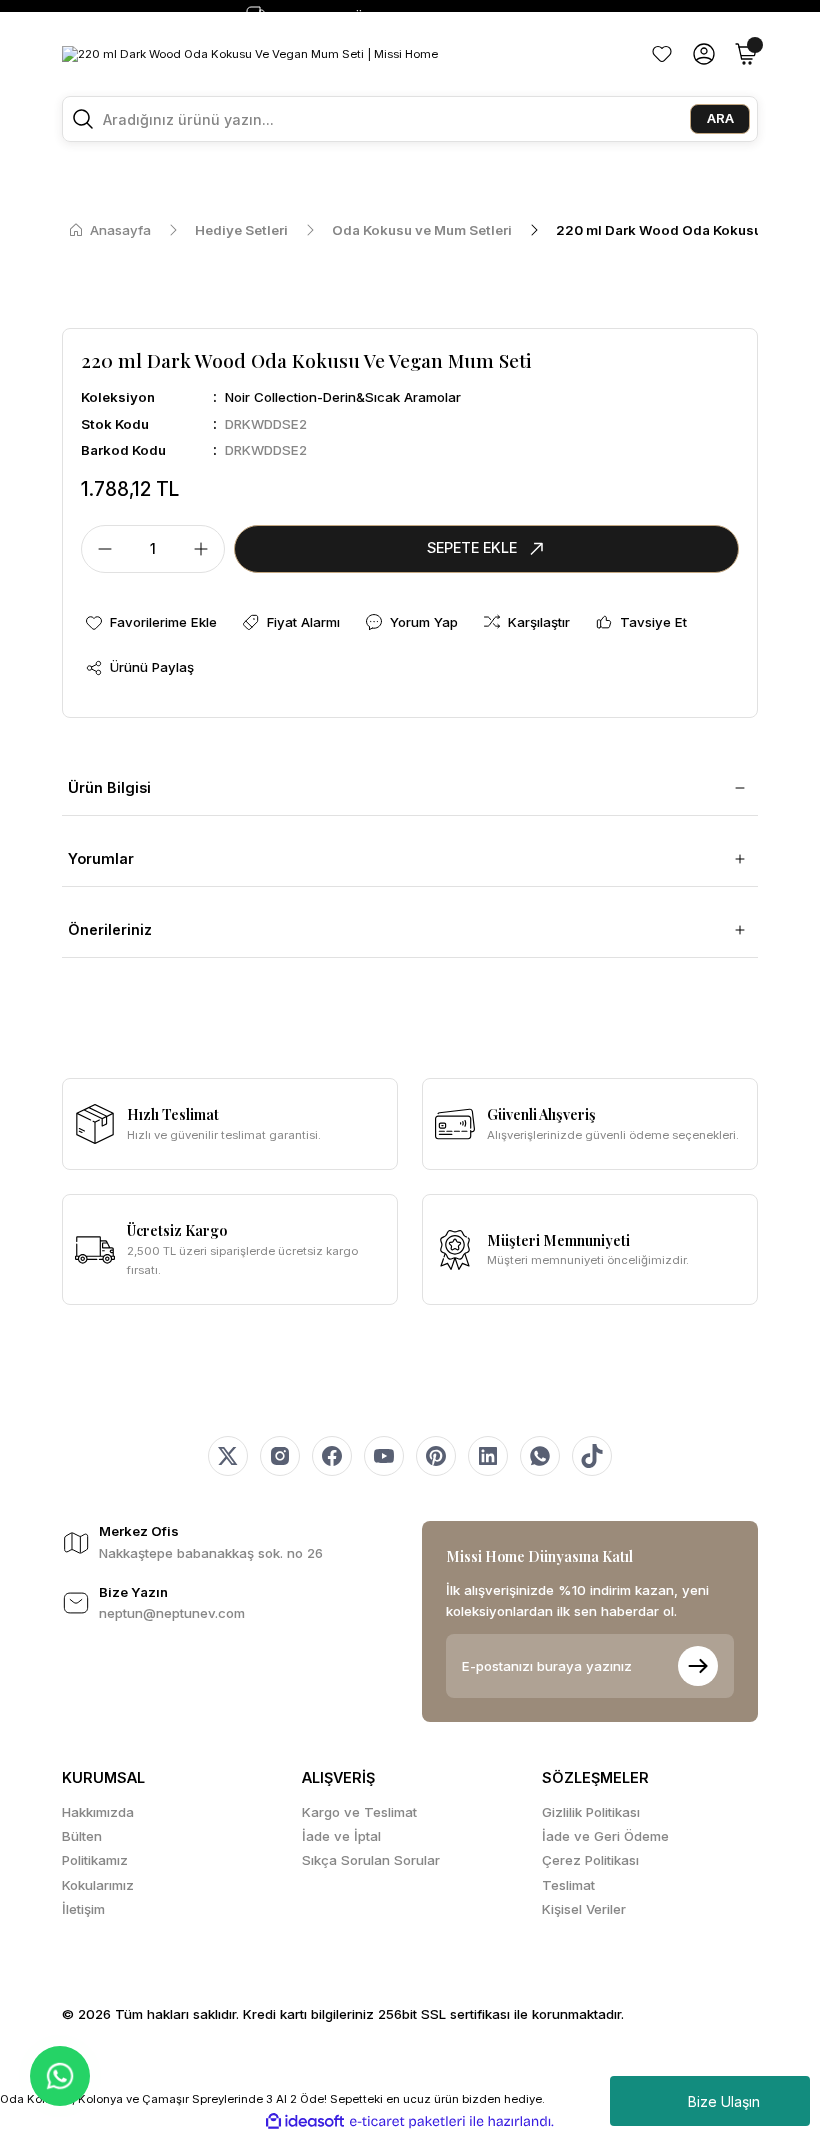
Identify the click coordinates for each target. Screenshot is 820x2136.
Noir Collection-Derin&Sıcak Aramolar (343, 397)
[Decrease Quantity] (99, 549)
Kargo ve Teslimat (359, 1812)
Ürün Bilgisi (109, 787)
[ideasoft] (305, 2122)
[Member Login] (704, 54)
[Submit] (698, 1666)
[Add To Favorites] (150, 622)
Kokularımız (98, 1885)
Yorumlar (101, 858)
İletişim (83, 1909)
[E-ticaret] (407, 2121)
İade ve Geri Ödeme (605, 1836)
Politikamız (95, 1860)
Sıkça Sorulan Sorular (371, 1860)
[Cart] (746, 54)
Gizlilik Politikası (591, 1812)
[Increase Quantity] (207, 549)
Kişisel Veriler (584, 1909)
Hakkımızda (98, 1812)
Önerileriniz (110, 929)
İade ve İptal (341, 1836)
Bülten (82, 1836)
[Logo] (250, 53)
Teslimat (568, 1885)
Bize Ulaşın (724, 2101)
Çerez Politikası (590, 1860)
